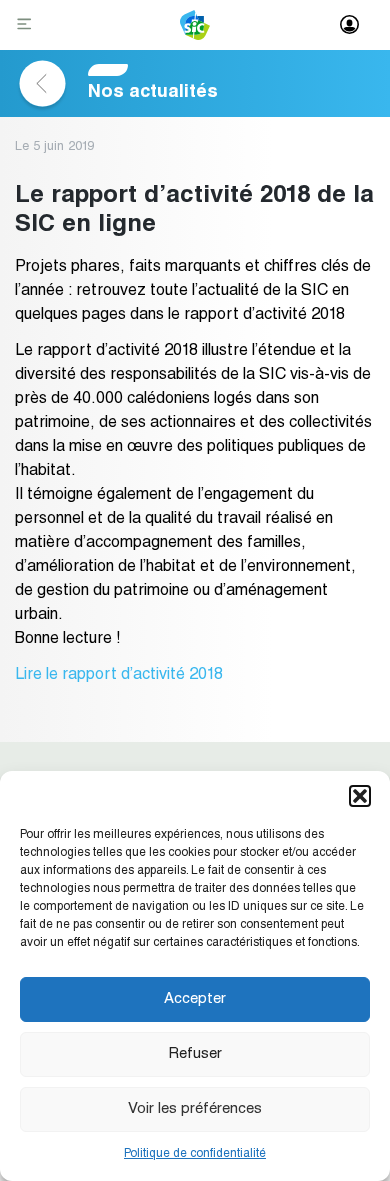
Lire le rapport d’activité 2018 (119, 676)
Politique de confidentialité (195, 1154)
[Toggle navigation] (26, 25)
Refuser (195, 1054)
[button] (360, 796)
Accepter (195, 999)
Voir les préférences (195, 1109)
